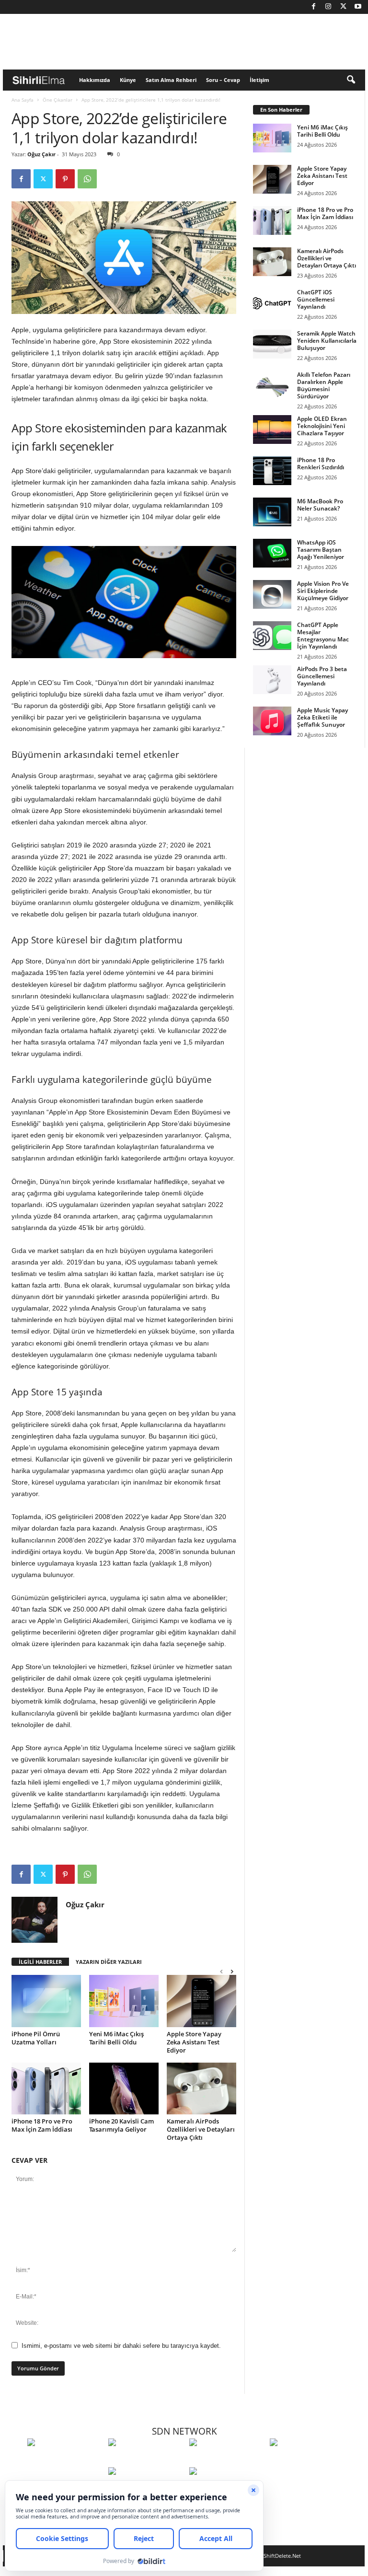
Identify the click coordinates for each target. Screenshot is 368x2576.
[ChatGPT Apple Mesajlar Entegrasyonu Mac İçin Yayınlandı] (272, 636)
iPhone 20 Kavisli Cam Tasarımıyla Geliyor (121, 2125)
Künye (128, 80)
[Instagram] (328, 7)
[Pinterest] (65, 179)
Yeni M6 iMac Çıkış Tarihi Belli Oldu (116, 2038)
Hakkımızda (95, 80)
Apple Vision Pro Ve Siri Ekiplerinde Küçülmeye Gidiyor (323, 591)
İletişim (259, 80)
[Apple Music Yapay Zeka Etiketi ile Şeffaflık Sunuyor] (272, 721)
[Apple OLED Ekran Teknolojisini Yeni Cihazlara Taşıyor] (272, 429)
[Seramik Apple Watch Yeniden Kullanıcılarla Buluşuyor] (272, 344)
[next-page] (232, 1971)
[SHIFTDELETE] (65, 2460)
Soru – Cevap (223, 80)
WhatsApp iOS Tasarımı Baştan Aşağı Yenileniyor (321, 550)
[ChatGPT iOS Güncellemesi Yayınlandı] (272, 303)
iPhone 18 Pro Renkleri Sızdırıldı (321, 464)
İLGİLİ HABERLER (40, 1962)
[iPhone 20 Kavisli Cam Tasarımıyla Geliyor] (124, 2089)
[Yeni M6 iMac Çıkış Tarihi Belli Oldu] (124, 2001)
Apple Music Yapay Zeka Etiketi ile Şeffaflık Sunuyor (322, 717)
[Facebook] (313, 7)
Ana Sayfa (23, 100)
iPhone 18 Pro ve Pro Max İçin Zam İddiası (42, 2125)
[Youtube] (358, 7)
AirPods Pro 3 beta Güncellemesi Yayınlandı (322, 676)
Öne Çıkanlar (57, 100)
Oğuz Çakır (41, 154)
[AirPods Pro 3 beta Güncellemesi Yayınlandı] (272, 680)
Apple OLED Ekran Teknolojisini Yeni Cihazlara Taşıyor (322, 426)
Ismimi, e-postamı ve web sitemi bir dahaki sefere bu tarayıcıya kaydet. (121, 2346)
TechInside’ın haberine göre (54, 341)
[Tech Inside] (308, 2460)
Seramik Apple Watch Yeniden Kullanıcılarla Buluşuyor (327, 341)
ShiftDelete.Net (282, 2556)
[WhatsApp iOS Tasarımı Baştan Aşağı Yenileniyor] (272, 553)
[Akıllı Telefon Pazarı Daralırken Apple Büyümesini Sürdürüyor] (272, 385)
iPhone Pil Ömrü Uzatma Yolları (36, 2038)
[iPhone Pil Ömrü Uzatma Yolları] (46, 2001)
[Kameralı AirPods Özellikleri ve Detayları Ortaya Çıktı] (201, 2089)
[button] (351, 80)
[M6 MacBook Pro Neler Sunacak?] (272, 512)
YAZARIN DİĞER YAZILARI (109, 1962)
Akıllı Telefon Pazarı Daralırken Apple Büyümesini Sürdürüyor (324, 385)
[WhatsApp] (87, 179)
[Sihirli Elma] (146, 2460)
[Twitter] (343, 7)
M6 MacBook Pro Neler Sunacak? (320, 505)
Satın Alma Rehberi (171, 80)
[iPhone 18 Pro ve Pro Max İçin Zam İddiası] (46, 2089)
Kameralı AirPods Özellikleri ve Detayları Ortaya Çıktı (201, 2129)
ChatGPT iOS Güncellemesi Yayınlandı (316, 299)
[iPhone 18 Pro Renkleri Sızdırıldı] (272, 471)
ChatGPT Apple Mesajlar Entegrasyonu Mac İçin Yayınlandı (323, 636)
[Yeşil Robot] (227, 2460)
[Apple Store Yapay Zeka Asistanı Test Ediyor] (201, 2001)
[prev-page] (221, 1971)
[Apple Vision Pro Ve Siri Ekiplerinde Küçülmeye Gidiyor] (272, 594)
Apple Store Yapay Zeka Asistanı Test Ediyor (194, 2042)
